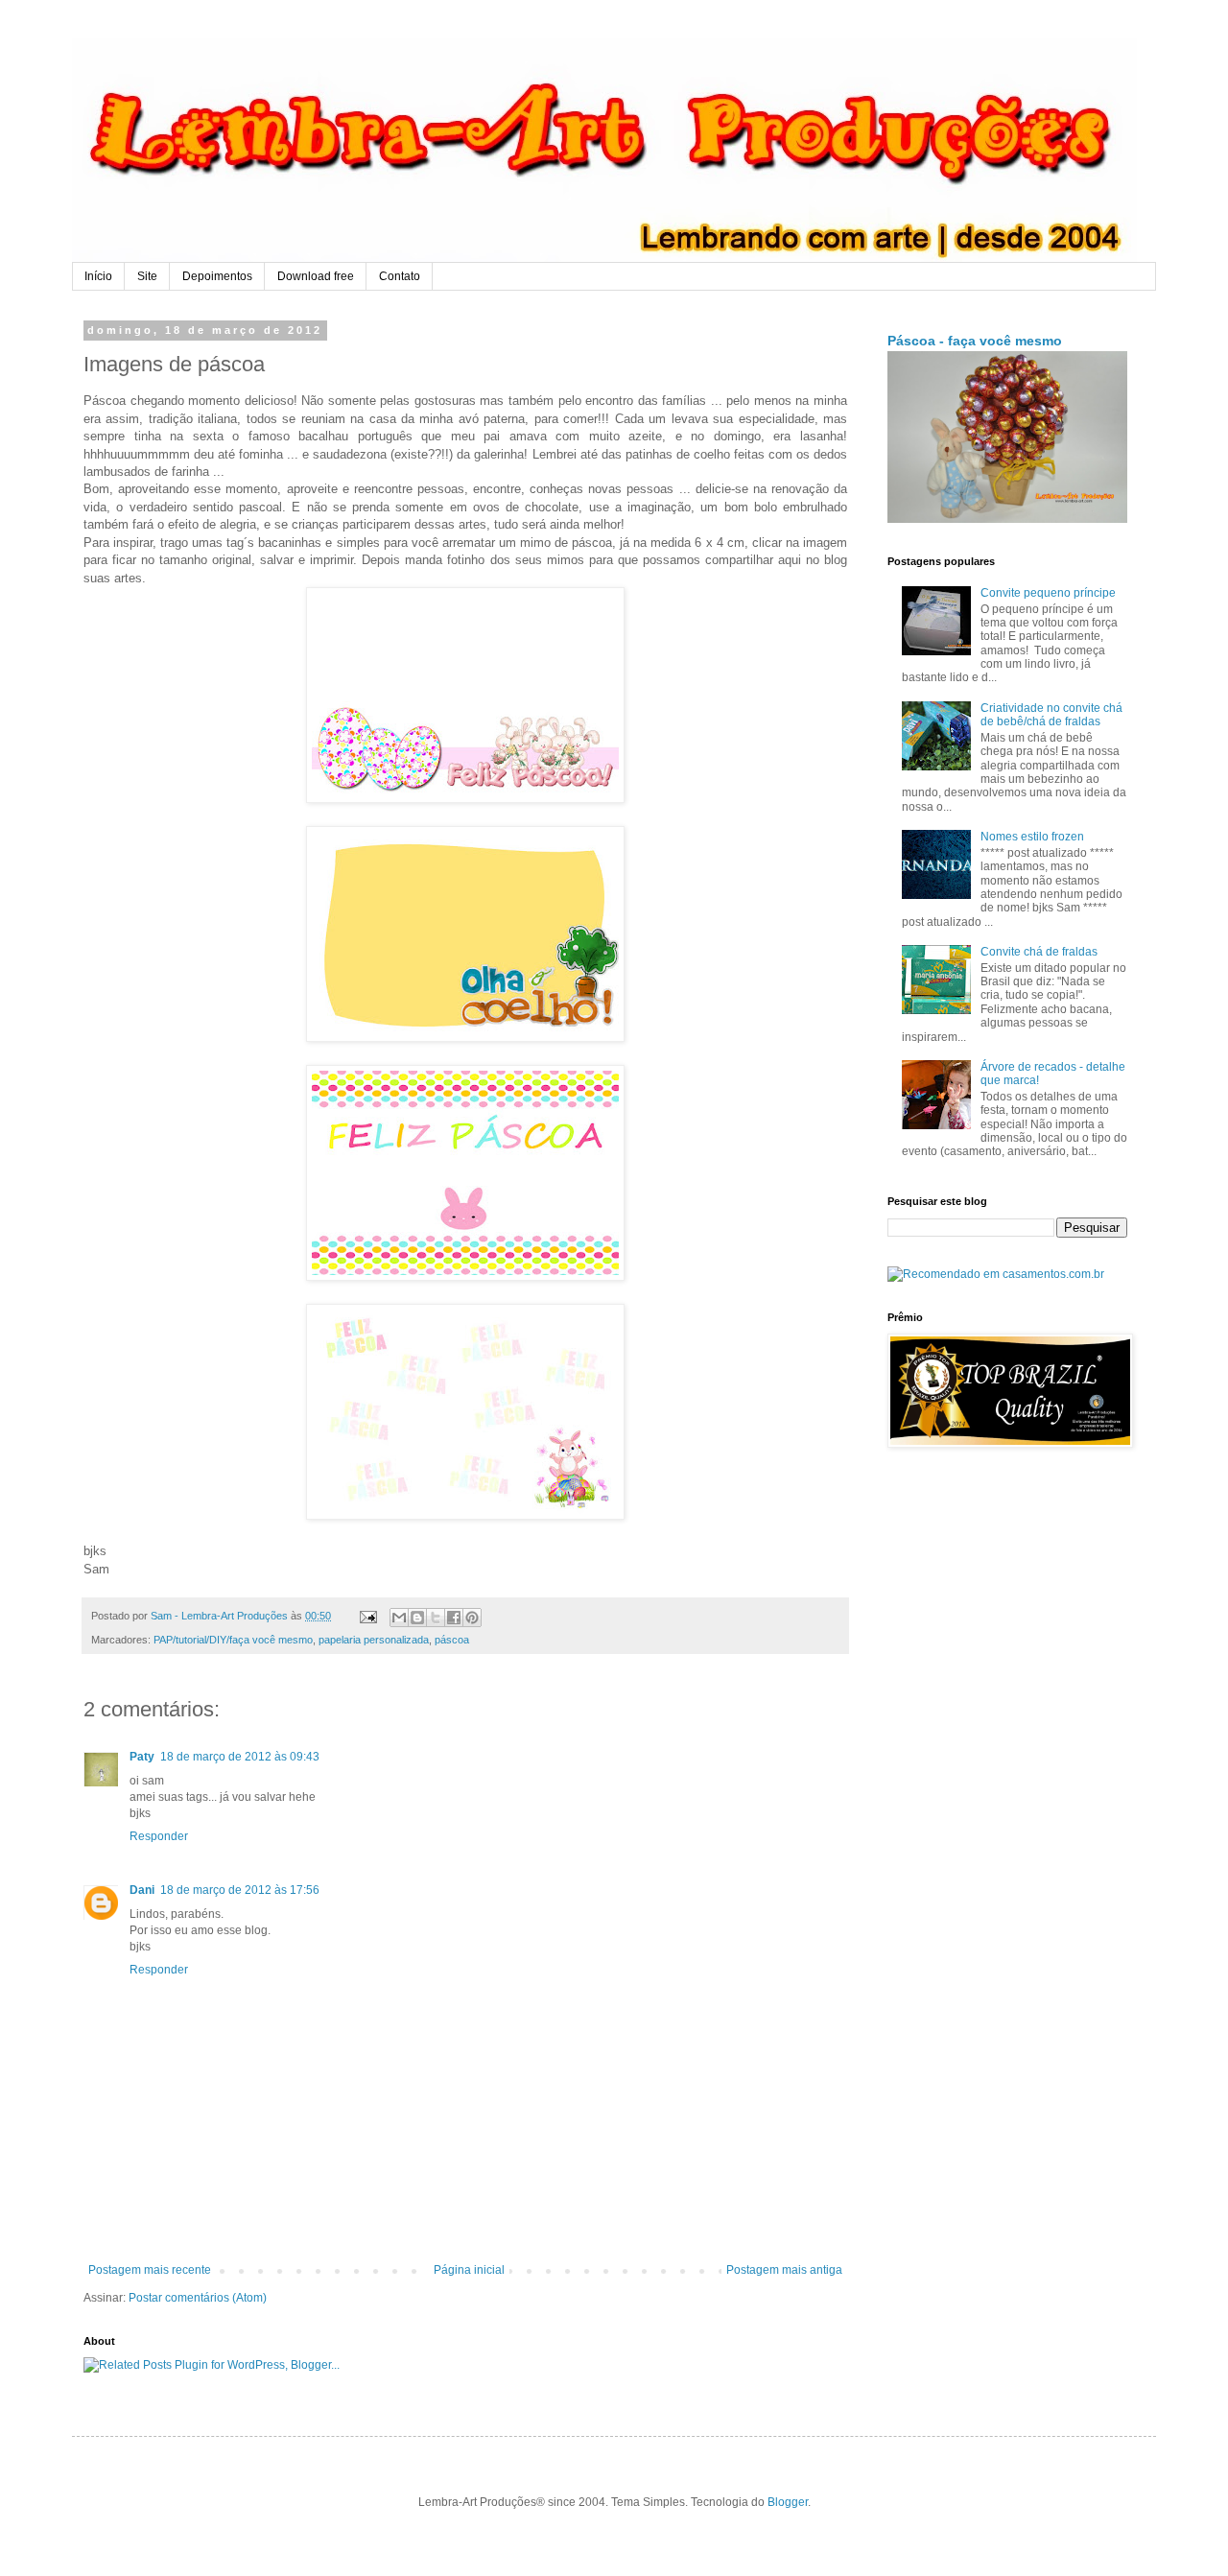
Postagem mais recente (150, 2270)
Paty (142, 1757)
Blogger (788, 2502)
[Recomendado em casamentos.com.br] (996, 1274)
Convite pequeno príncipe (1048, 593)
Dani (142, 1890)
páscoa (452, 1640)
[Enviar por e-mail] (399, 1618)
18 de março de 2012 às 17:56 (240, 1890)
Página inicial (469, 2270)
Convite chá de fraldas (1039, 952)
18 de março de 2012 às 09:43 (240, 1757)
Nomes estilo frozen (1032, 837)
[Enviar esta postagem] (367, 1616)
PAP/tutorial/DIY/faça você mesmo (233, 1640)
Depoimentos (217, 276)
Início (98, 276)
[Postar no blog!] (417, 1618)
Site (147, 276)
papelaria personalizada (374, 1640)
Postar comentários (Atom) (198, 2298)
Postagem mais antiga (784, 2270)
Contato (400, 276)
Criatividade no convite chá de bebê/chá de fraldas (1051, 715)
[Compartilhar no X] (436, 1618)
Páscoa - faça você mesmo (975, 341)
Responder (159, 1836)
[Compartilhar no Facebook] (454, 1618)
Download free (316, 276)
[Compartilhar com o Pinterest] (472, 1618)
